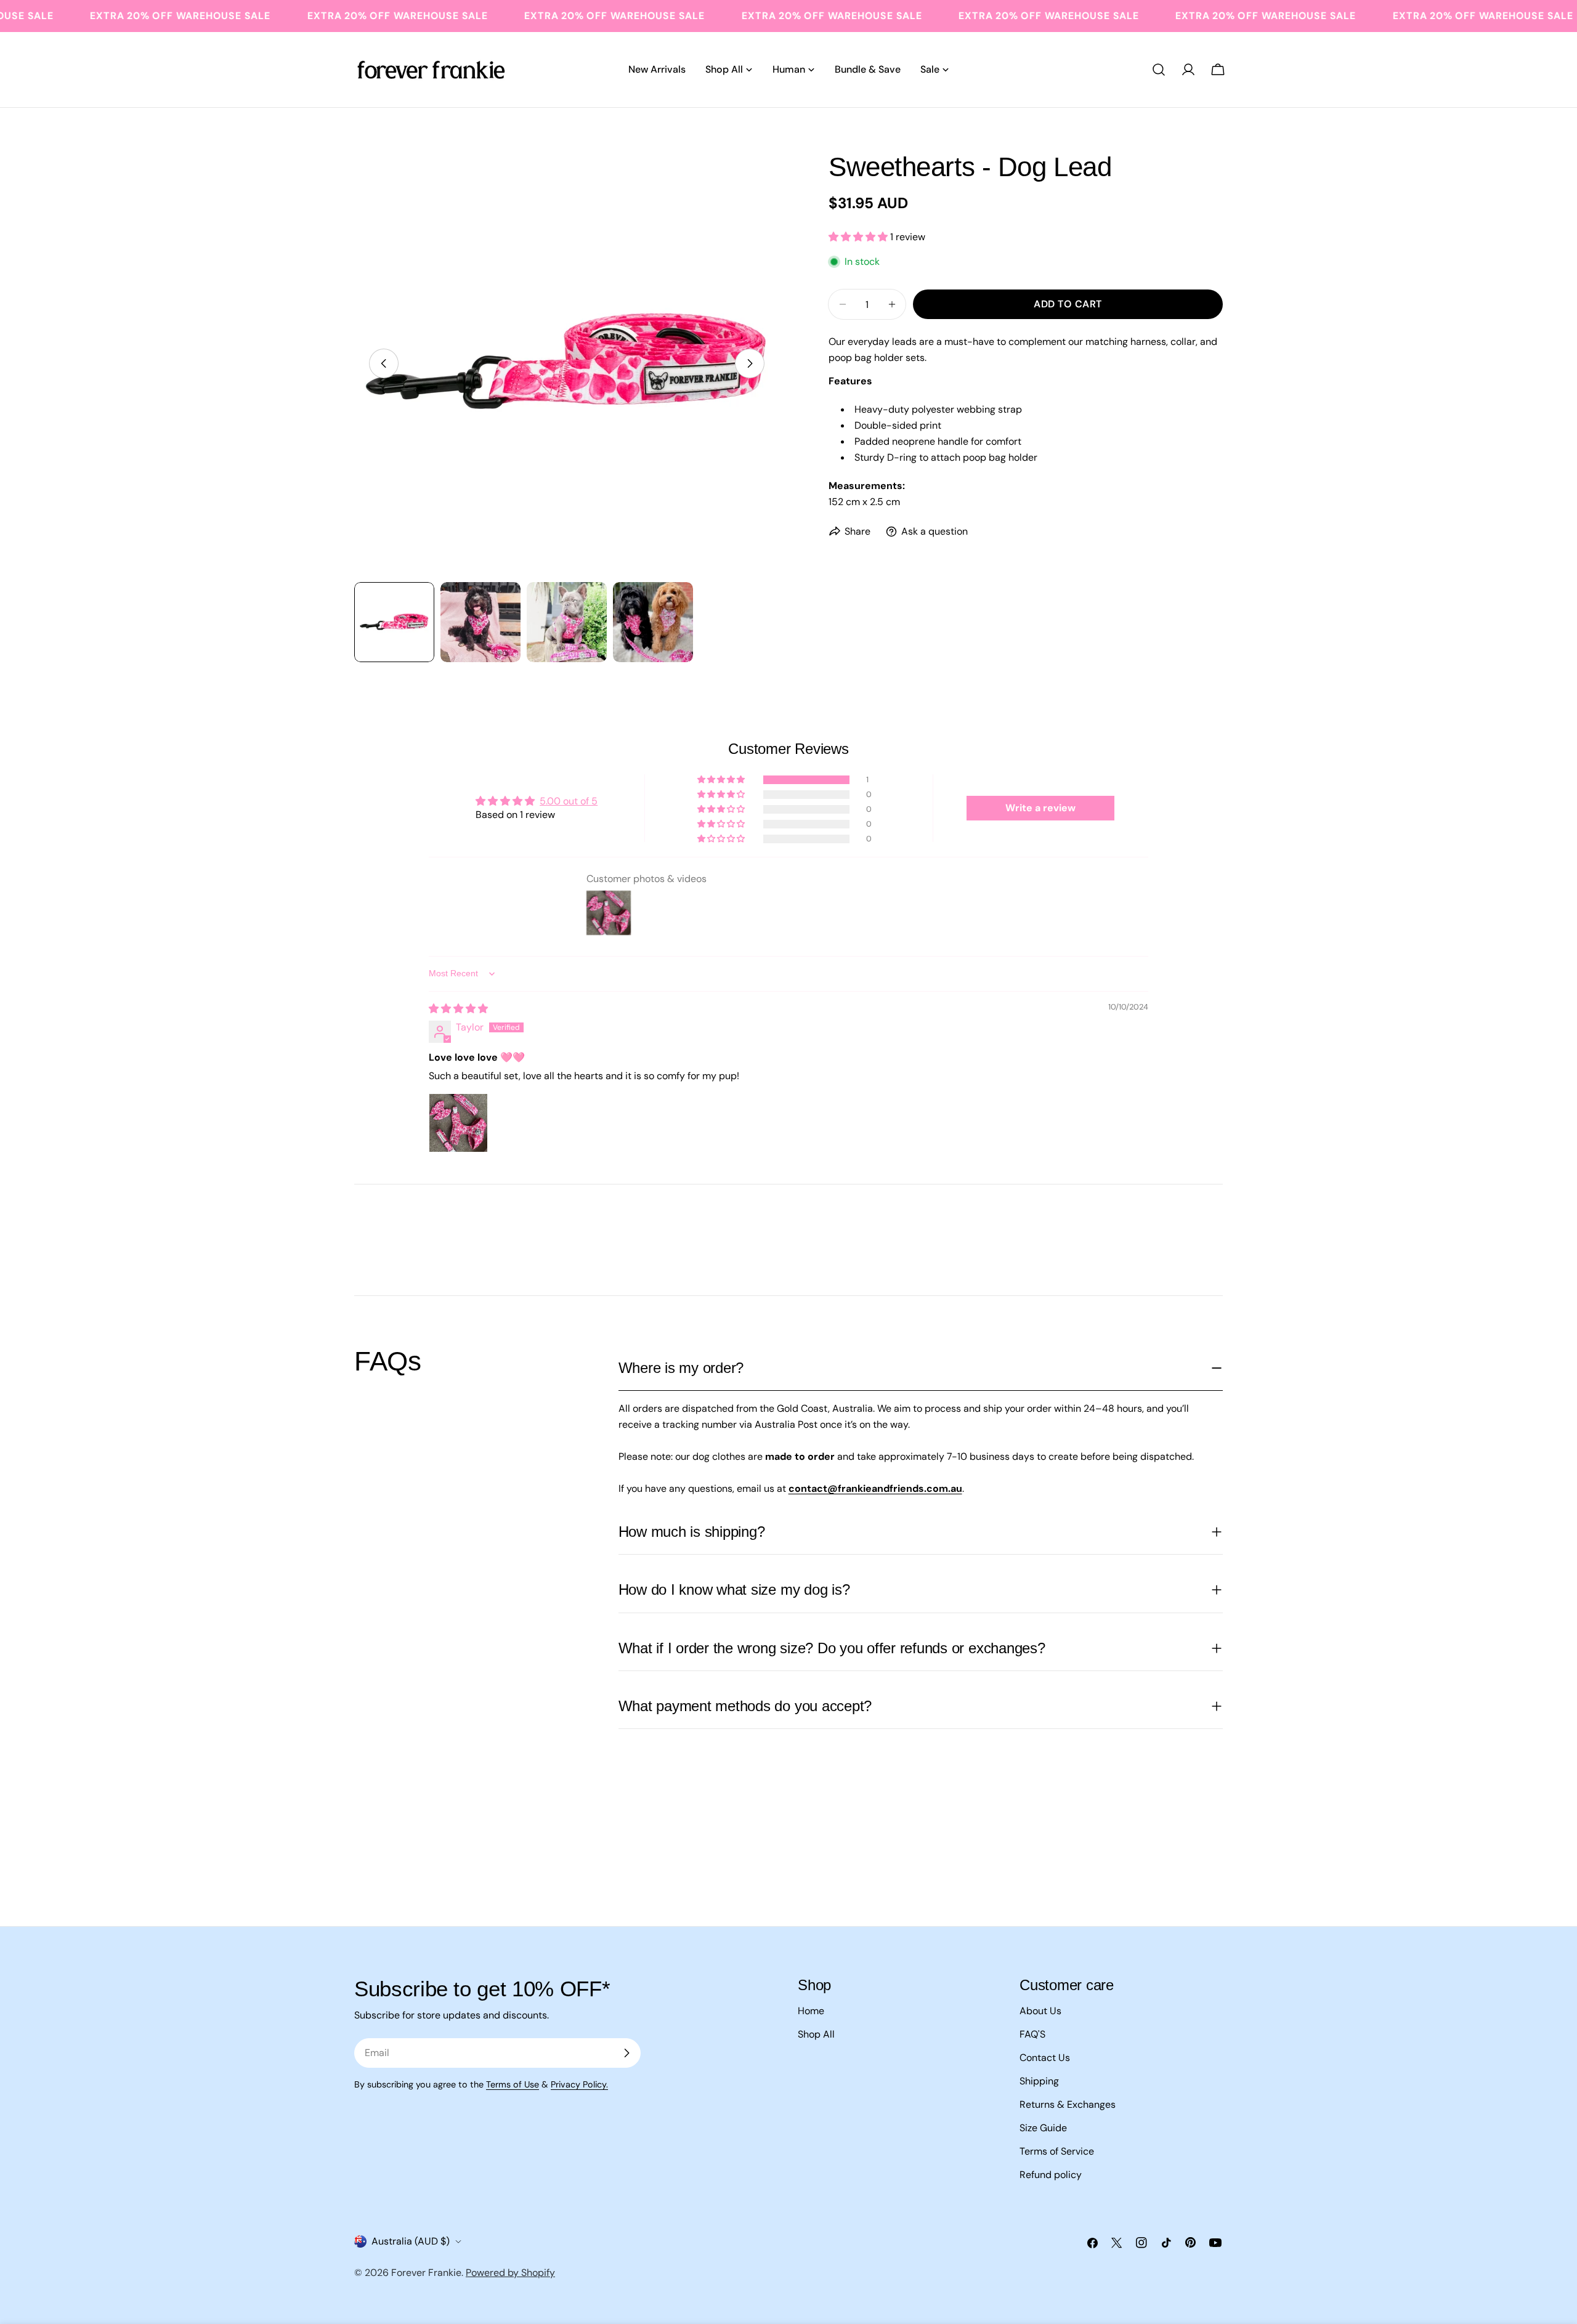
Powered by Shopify (510, 2273)
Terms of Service (1057, 2151)
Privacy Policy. (579, 2084)
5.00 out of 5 (569, 801)
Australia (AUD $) (411, 2241)
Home (811, 2011)
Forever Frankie (426, 2273)
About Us (1040, 2011)
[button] (859, 236)
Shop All (816, 2034)
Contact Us (1045, 2058)
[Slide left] (384, 363)
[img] (458, 1009)
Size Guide (1043, 2128)
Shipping (1039, 2081)
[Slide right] (750, 363)
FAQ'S (1032, 2034)
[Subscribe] (626, 2053)
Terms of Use (513, 2084)
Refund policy (1051, 2175)
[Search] (1159, 70)
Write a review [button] (1040, 808)
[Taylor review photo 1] (458, 1123)
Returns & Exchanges (1068, 2104)
